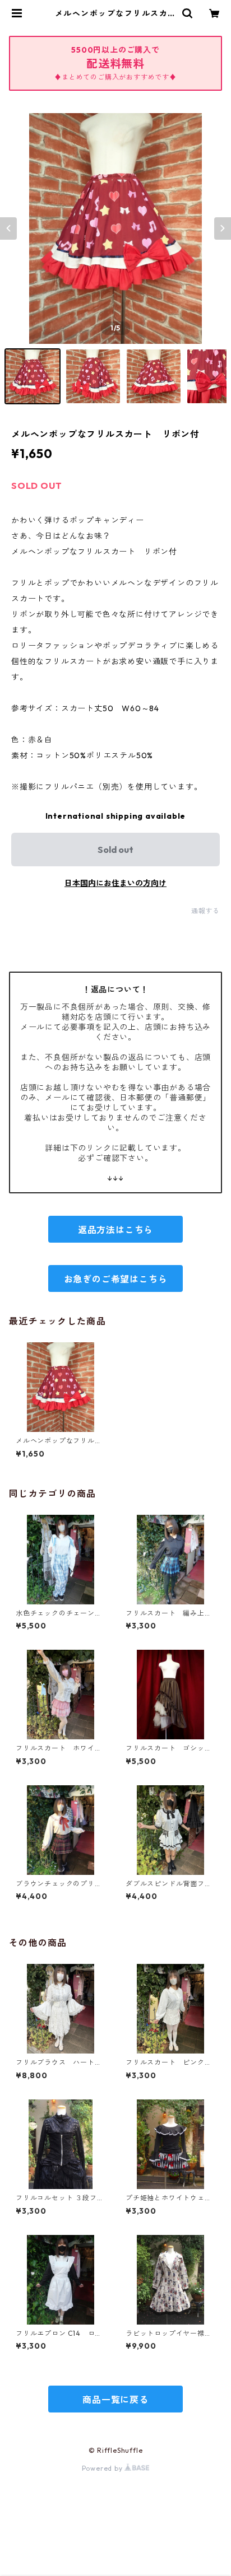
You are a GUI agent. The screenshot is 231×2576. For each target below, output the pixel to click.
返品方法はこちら (115, 1230)
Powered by (103, 2468)
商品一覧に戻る (115, 2400)
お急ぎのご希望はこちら (116, 1279)
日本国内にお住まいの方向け (115, 883)
